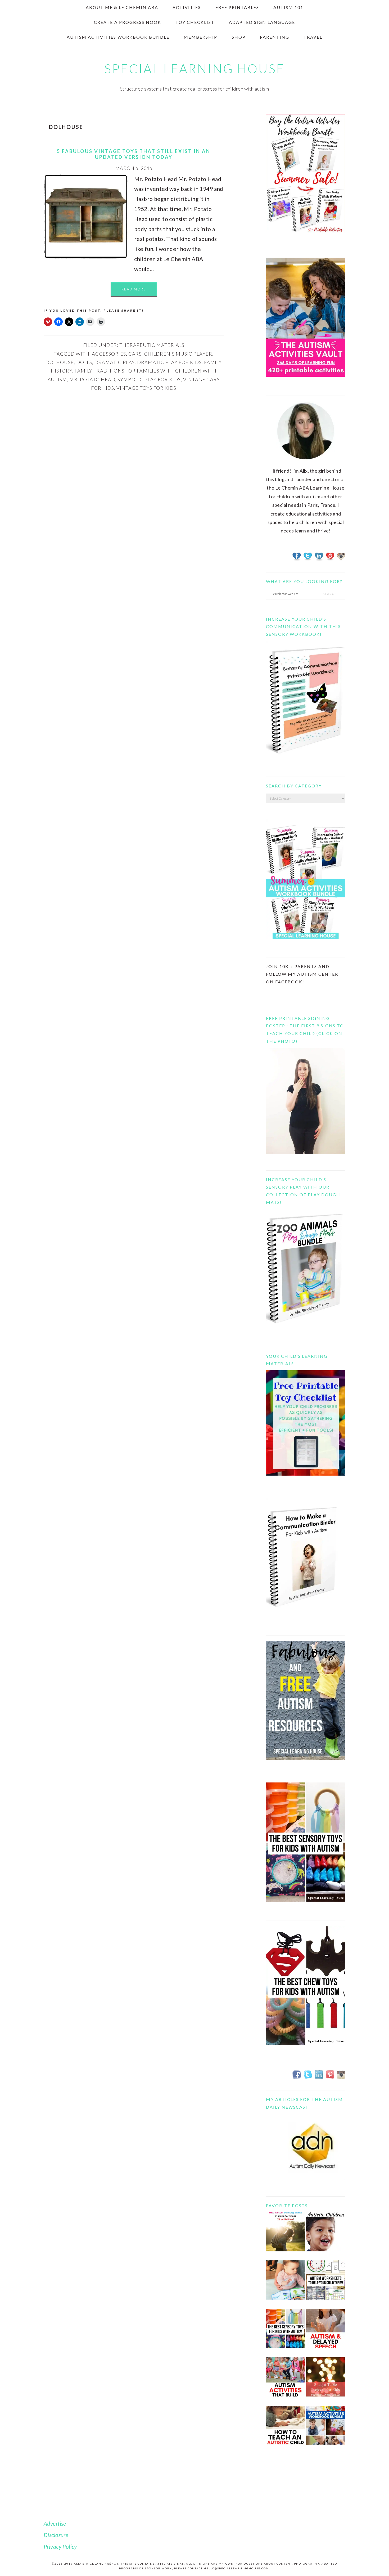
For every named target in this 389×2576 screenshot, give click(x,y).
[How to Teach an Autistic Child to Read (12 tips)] (286, 2429)
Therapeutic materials (152, 345)
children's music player (178, 354)
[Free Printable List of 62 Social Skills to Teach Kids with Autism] (286, 2381)
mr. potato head (92, 379)
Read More (134, 289)
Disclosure (56, 2535)
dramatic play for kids (169, 362)
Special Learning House (195, 69)
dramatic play (115, 362)
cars (135, 354)
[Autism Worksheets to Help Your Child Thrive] (326, 2284)
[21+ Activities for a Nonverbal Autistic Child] (326, 2236)
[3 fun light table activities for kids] (326, 2381)
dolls (84, 362)
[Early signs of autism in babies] (286, 2284)
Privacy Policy (60, 2546)
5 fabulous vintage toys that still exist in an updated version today (134, 154)
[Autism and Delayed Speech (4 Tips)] (326, 2333)
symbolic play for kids (149, 379)
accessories (109, 354)
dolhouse (60, 362)
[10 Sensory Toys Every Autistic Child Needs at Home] (286, 2333)
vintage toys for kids (146, 388)
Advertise (55, 2523)
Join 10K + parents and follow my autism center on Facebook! (302, 974)
